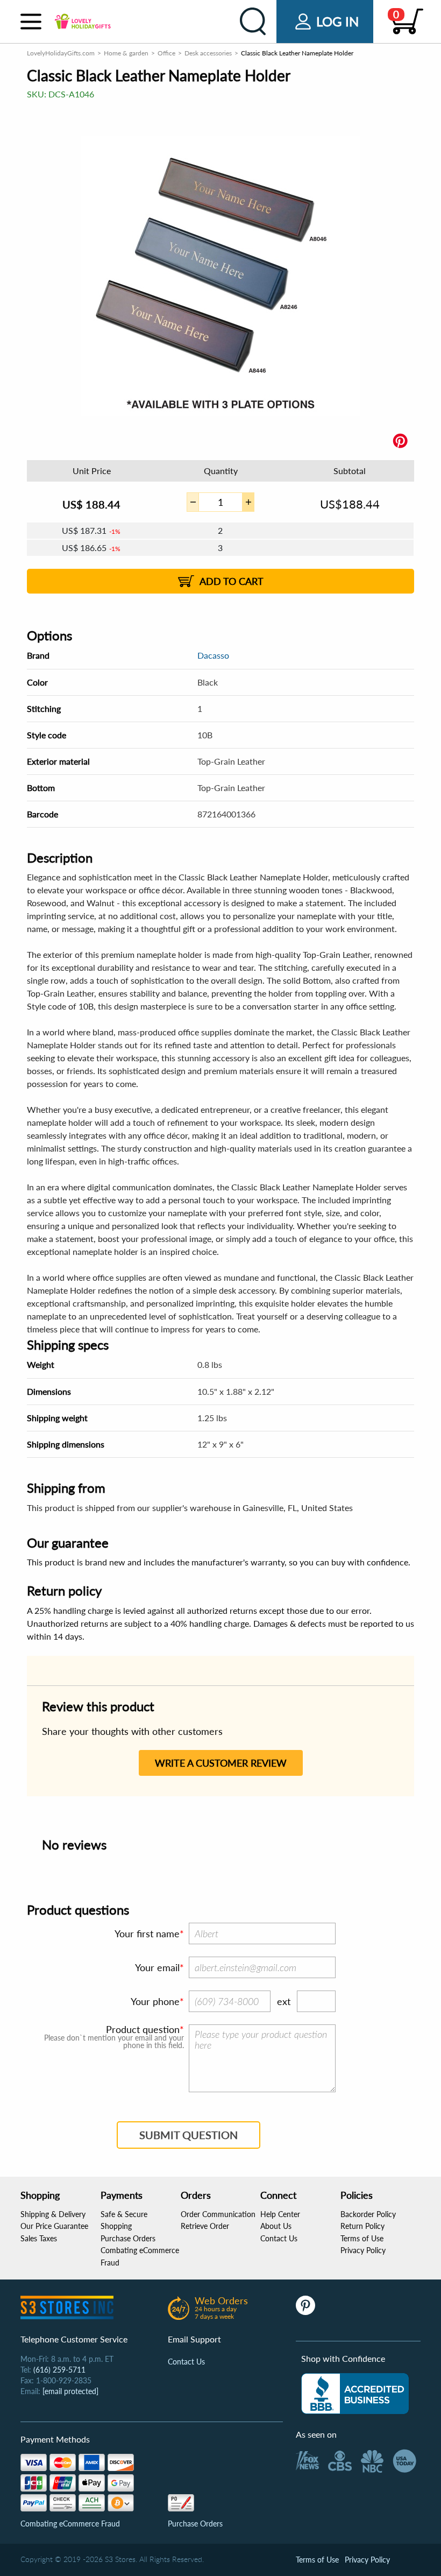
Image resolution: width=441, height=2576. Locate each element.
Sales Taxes (39, 2238)
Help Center (280, 2214)
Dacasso (213, 655)
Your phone (155, 2001)
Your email (157, 1967)
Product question (143, 2029)
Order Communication (218, 2214)
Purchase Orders (128, 2238)
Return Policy (362, 2226)
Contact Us (279, 2238)
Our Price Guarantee (54, 2226)
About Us (276, 2226)
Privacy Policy (363, 2250)
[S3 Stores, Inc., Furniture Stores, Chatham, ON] (355, 2394)
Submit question (189, 2135)
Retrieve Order (205, 2226)
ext (284, 2001)
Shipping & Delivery (53, 2214)
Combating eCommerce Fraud (70, 2524)
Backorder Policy (368, 2214)
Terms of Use (362, 2238)
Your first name (147, 1933)
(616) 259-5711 (59, 2370)
